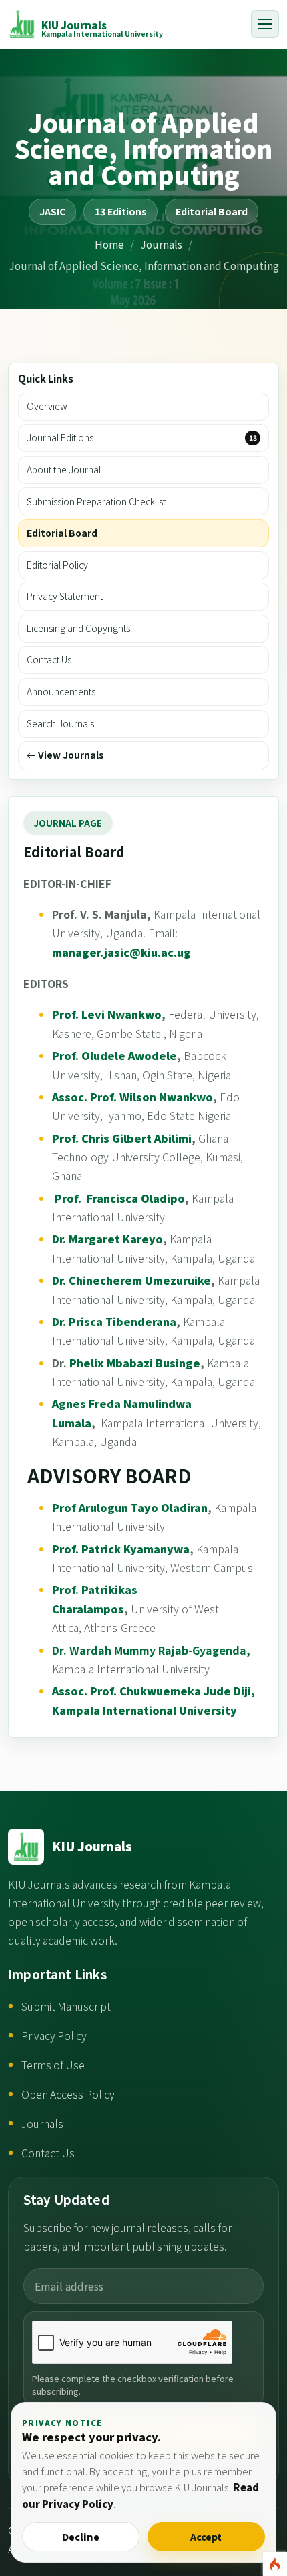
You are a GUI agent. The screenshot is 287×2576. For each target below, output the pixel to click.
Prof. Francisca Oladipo (118, 1198)
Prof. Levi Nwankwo (107, 1014)
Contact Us (48, 2153)
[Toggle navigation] (265, 24)
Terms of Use (53, 2065)
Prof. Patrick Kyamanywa (121, 1549)
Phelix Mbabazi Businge (135, 1363)
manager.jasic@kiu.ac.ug (121, 952)
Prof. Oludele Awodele (114, 1055)
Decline (81, 2537)
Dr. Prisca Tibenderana (114, 1321)
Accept (206, 2537)
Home (109, 244)
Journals (161, 244)
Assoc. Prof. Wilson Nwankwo (132, 1097)
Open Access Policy (68, 2094)
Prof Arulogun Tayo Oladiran (130, 1507)
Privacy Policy (54, 2036)
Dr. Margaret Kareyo (107, 1239)
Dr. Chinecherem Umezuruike (131, 1280)
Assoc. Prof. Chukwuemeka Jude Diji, (154, 1691)
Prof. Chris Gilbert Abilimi (122, 1138)
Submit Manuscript (66, 2006)
